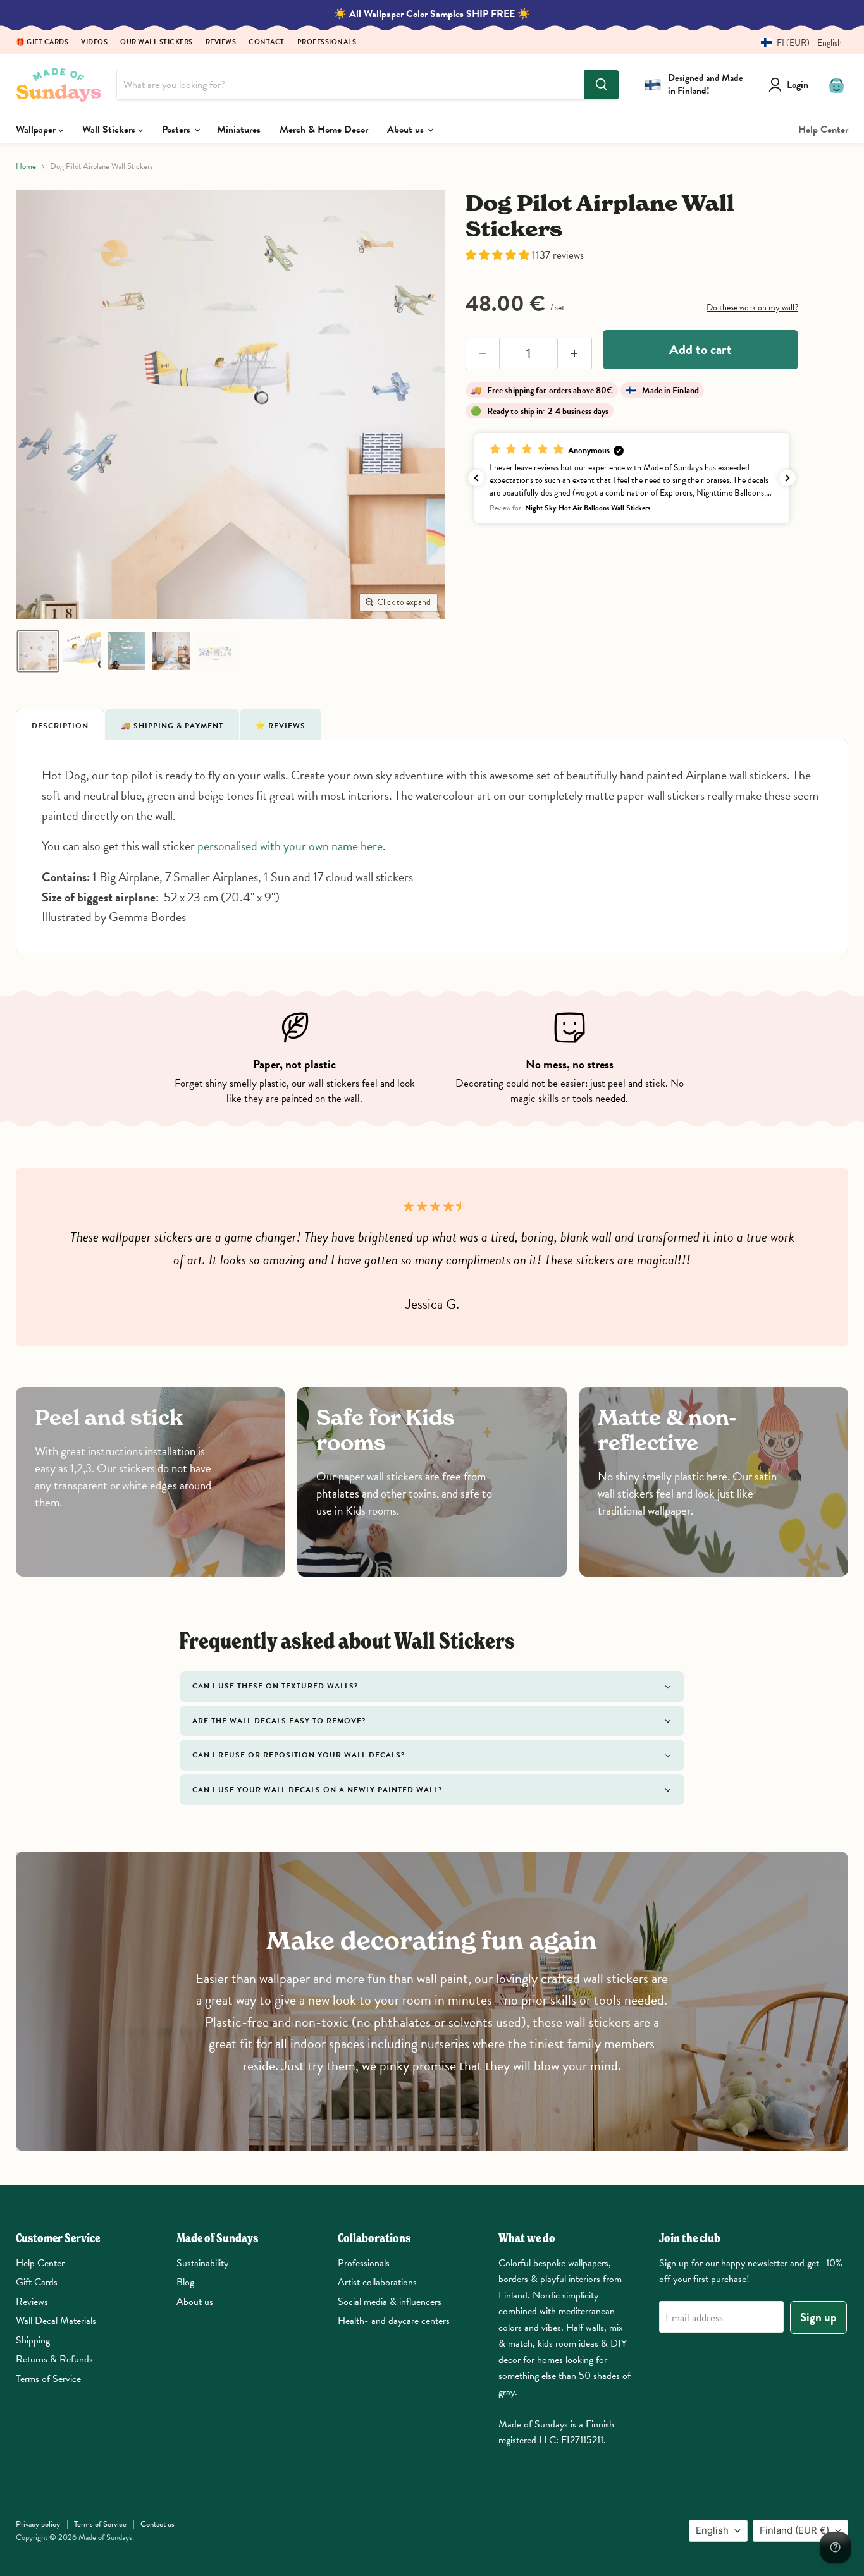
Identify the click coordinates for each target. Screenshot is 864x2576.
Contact (267, 43)
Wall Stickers (110, 130)
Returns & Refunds (54, 2359)
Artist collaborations (377, 2282)
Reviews (221, 43)
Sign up (818, 2317)
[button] (797, 43)
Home (26, 167)
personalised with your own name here (290, 846)
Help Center (823, 130)
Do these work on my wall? (752, 308)
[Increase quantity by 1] (575, 353)
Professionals (327, 43)
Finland (794, 2530)
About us (407, 130)
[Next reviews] (787, 478)
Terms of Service (48, 2379)
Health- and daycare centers (394, 2321)
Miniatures (239, 130)
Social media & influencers (390, 2302)
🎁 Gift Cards (42, 43)
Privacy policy (38, 2524)
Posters (177, 130)
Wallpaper (37, 130)
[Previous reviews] (476, 478)
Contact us (157, 2524)
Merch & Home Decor (324, 130)
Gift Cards (37, 2282)
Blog (185, 2282)
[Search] (602, 85)
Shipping (33, 2340)
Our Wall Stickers (157, 43)
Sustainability (202, 2263)
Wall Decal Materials (56, 2321)
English (712, 2530)
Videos (94, 43)
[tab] (60, 724)
